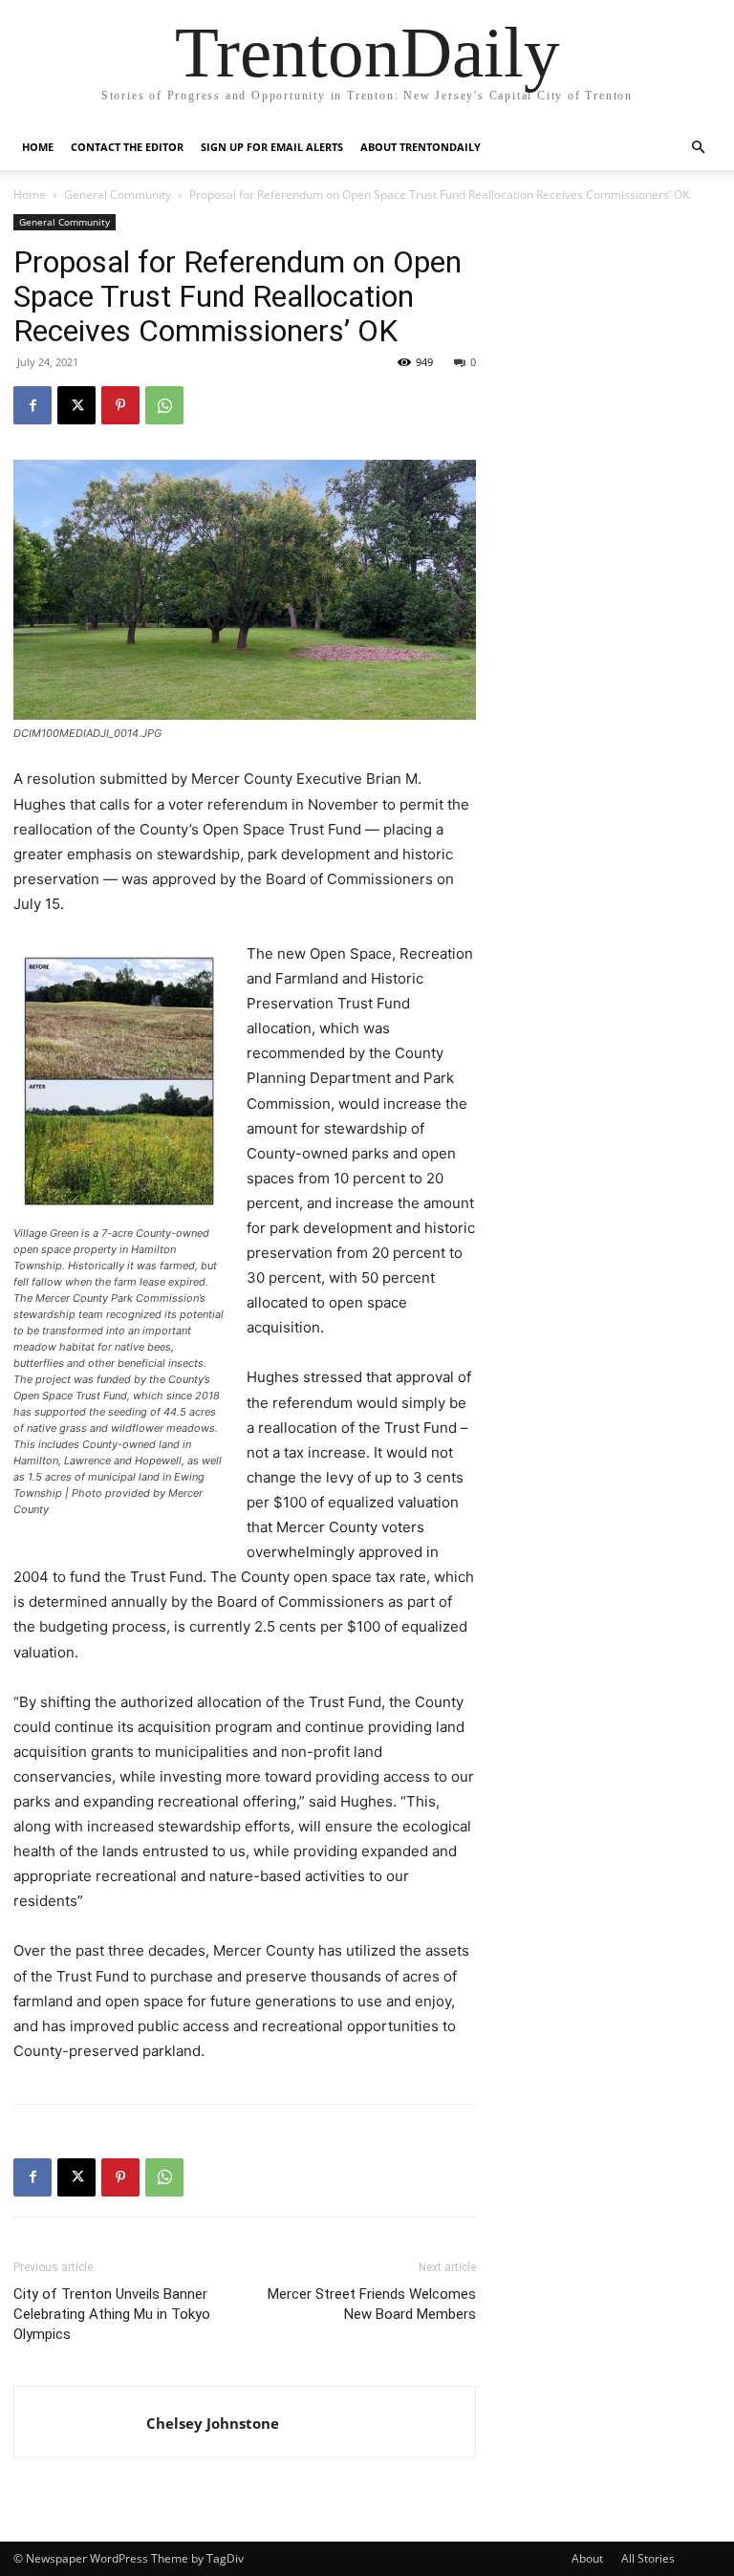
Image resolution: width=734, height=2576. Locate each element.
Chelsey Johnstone (213, 2423)
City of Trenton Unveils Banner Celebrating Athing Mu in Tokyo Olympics (112, 2314)
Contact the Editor (127, 147)
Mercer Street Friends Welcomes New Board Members (372, 2304)
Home (38, 147)
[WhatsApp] (164, 405)
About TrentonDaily (421, 147)
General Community (118, 195)
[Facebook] (32, 405)
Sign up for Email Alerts (272, 147)
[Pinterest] (120, 405)
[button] (698, 148)
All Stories (648, 2558)
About (587, 2558)
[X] (76, 405)
